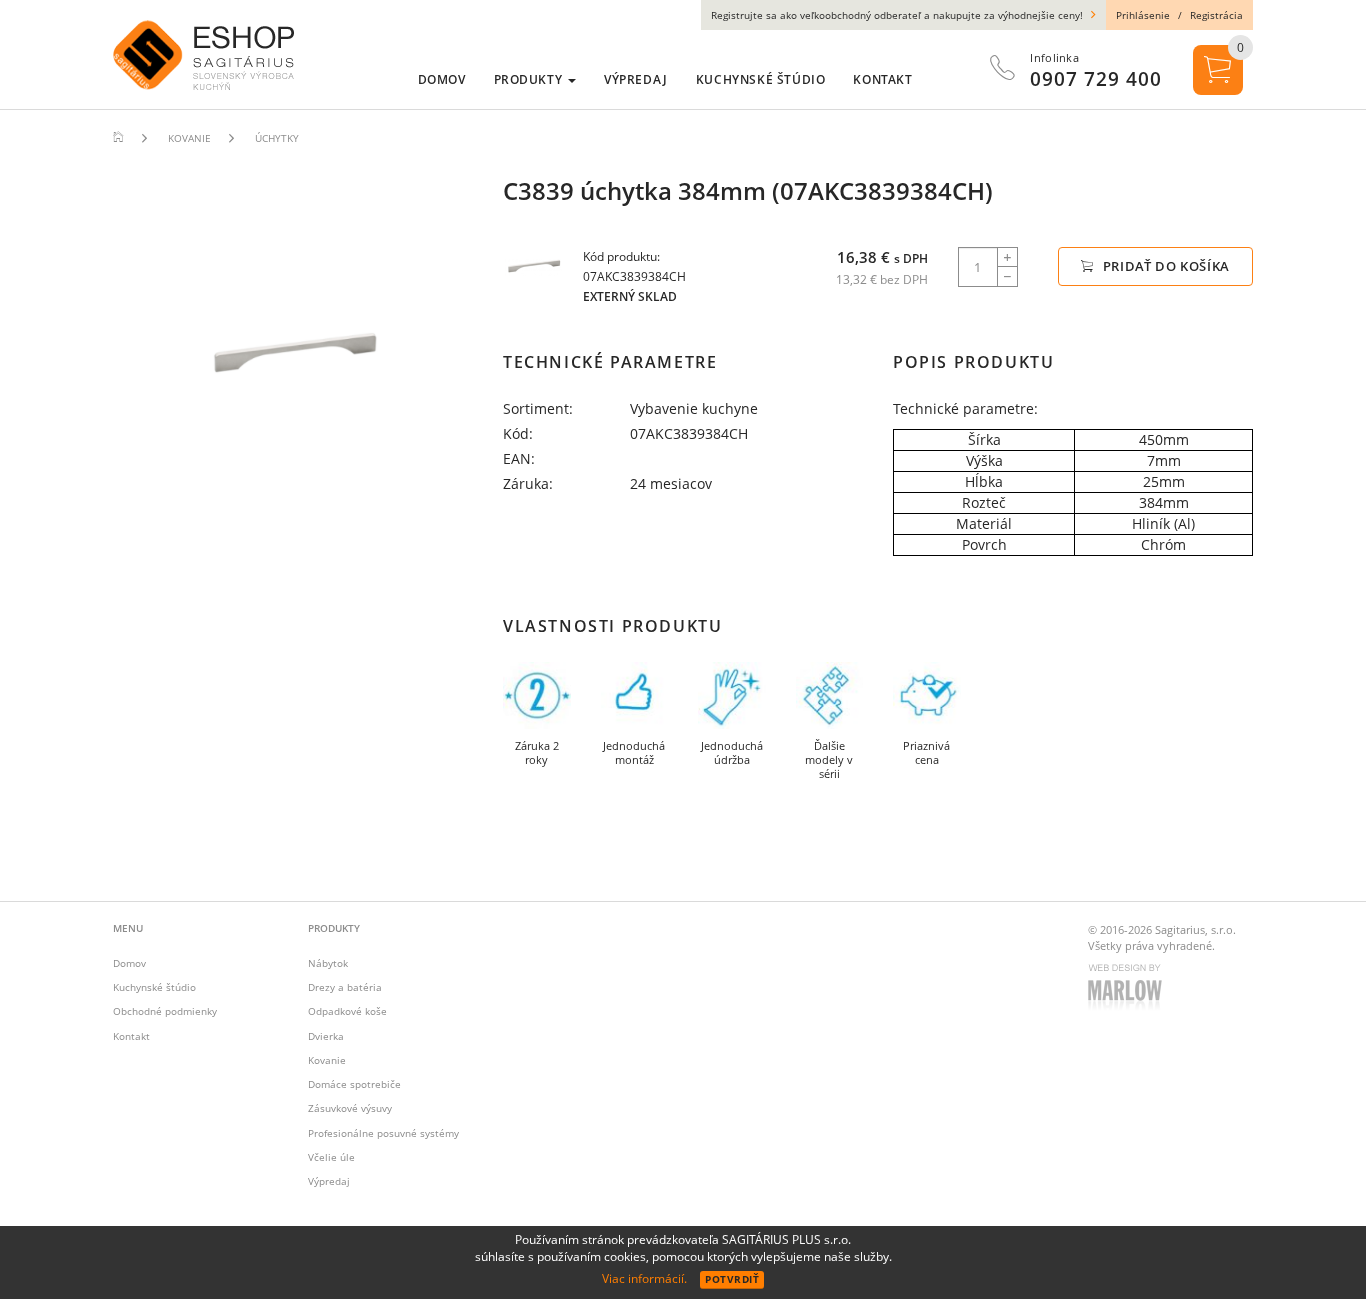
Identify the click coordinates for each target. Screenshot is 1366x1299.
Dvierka (326, 1036)
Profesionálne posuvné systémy (383, 1133)
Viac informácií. (644, 1278)
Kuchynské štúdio (154, 987)
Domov (129, 963)
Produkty (530, 79)
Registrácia (1216, 15)
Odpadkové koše (347, 1011)
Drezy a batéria (345, 987)
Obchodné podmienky (165, 1011)
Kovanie (327, 1060)
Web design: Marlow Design (1128, 989)
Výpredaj (329, 1181)
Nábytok (328, 963)
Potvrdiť (732, 1279)
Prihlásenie (1143, 15)
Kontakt (131, 1036)
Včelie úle (331, 1157)
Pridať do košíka (1164, 266)
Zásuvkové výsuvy (350, 1108)
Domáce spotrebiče (354, 1084)
